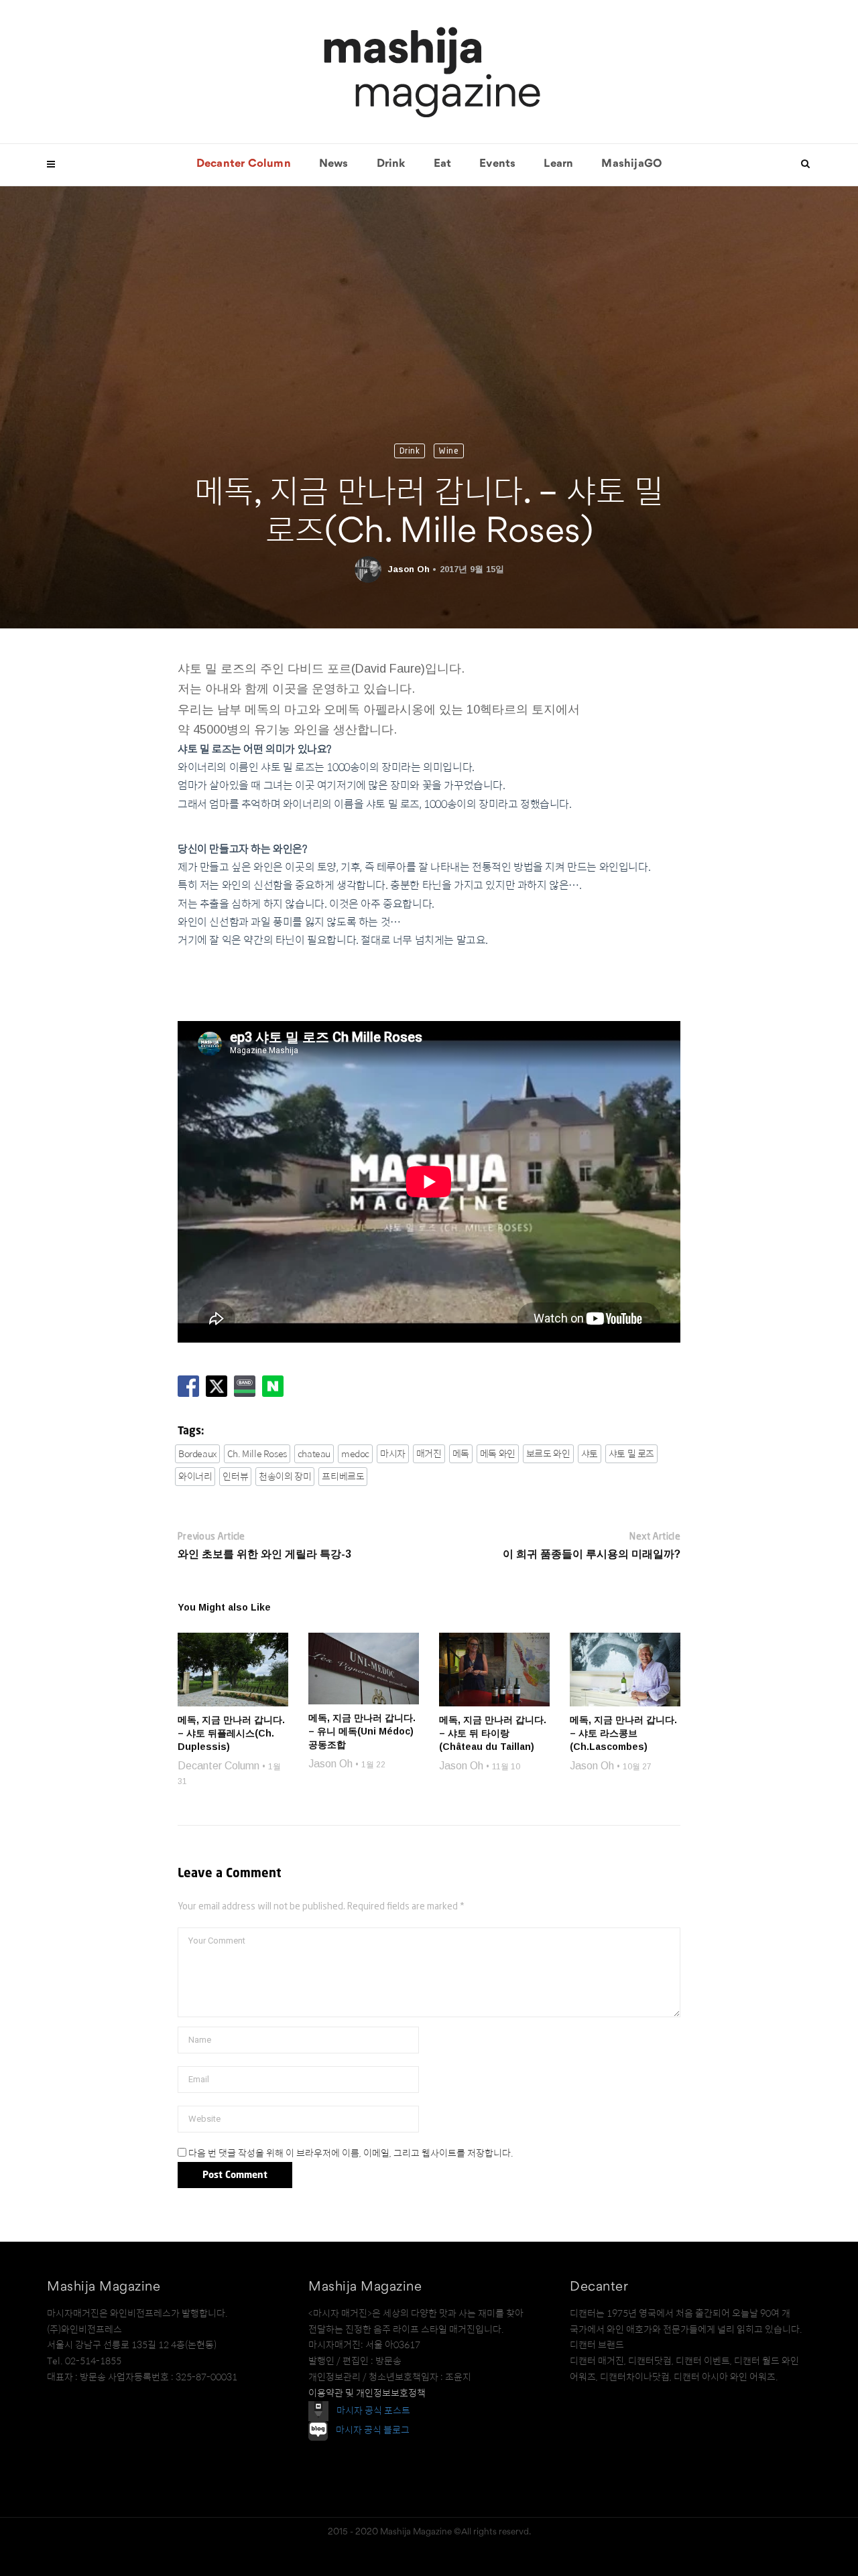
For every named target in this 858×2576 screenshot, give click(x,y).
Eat (443, 164)
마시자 (393, 1454)
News (334, 164)
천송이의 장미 (285, 1477)
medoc (355, 1454)
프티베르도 (343, 1477)
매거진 (429, 1454)
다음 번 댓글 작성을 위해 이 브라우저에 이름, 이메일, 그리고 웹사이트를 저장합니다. (351, 2153)
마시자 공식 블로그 (373, 2431)
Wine (449, 451)
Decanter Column (244, 164)
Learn (558, 164)
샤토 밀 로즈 (631, 1454)
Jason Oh (409, 569)
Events (497, 164)
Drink (391, 164)
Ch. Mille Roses (257, 1454)
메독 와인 (498, 1454)
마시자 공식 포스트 (373, 2411)
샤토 (590, 1454)
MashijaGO (631, 164)
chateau (314, 1454)
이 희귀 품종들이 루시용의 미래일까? (592, 1554)
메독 (461, 1454)
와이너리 (195, 1477)
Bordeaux (197, 1454)
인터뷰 (235, 1477)
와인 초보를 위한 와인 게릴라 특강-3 (264, 1554)
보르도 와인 (548, 1454)
